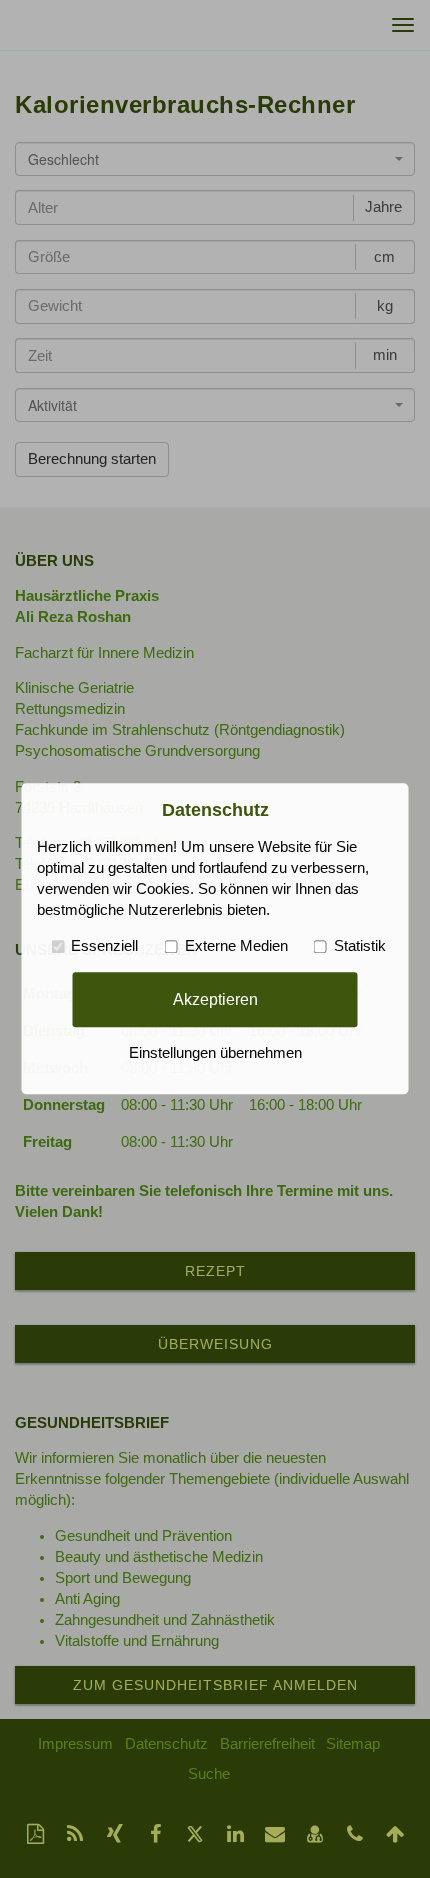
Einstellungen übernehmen (215, 1054)
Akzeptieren (215, 999)
